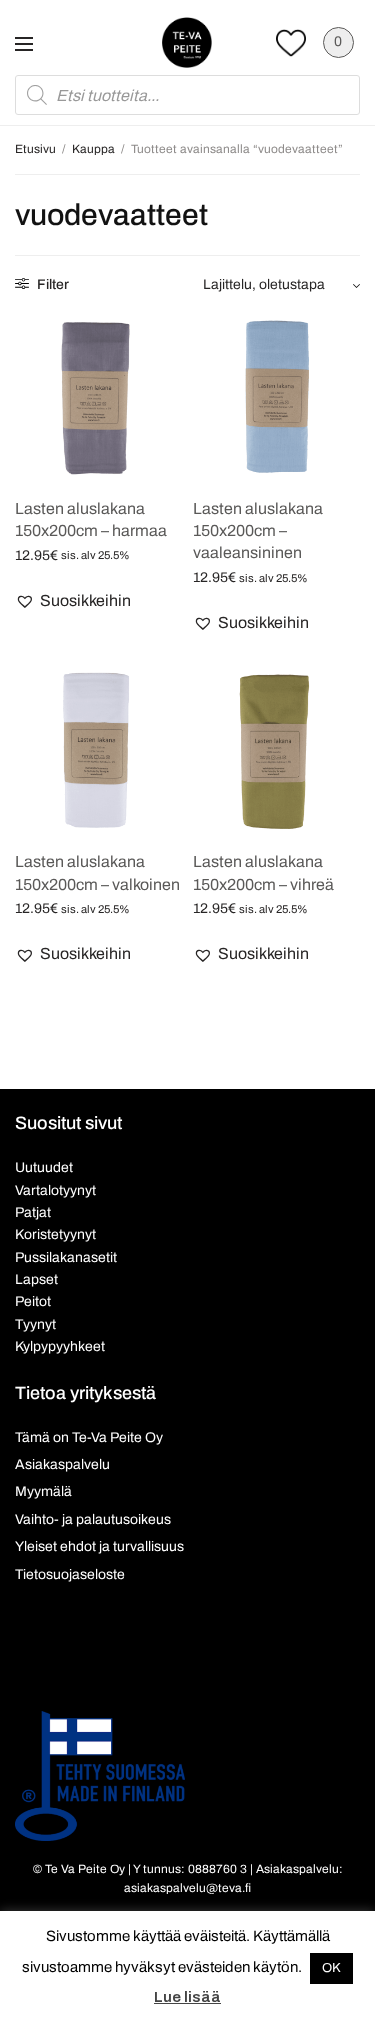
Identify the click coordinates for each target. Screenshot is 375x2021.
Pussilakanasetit (66, 1257)
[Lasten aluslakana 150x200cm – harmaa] (99, 396)
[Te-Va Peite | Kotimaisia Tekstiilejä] (187, 42)
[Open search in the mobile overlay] (187, 95)
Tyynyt (35, 1324)
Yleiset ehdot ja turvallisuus (99, 1546)
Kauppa (93, 149)
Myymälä (43, 1491)
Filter (51, 284)
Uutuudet (44, 1167)
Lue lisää (187, 1997)
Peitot (33, 1301)
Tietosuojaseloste (70, 1574)
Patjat (33, 1212)
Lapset (36, 1279)
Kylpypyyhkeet (60, 1346)
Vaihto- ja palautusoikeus (93, 1519)
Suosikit (291, 42)
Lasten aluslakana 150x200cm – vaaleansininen (258, 531)
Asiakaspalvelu (62, 1464)
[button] (73, 601)
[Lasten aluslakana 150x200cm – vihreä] (277, 750)
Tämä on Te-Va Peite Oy (89, 1437)
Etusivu (35, 149)
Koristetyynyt (55, 1234)
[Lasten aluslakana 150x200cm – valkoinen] (99, 750)
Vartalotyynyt (55, 1190)
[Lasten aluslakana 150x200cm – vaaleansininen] (277, 396)
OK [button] (331, 1968)
